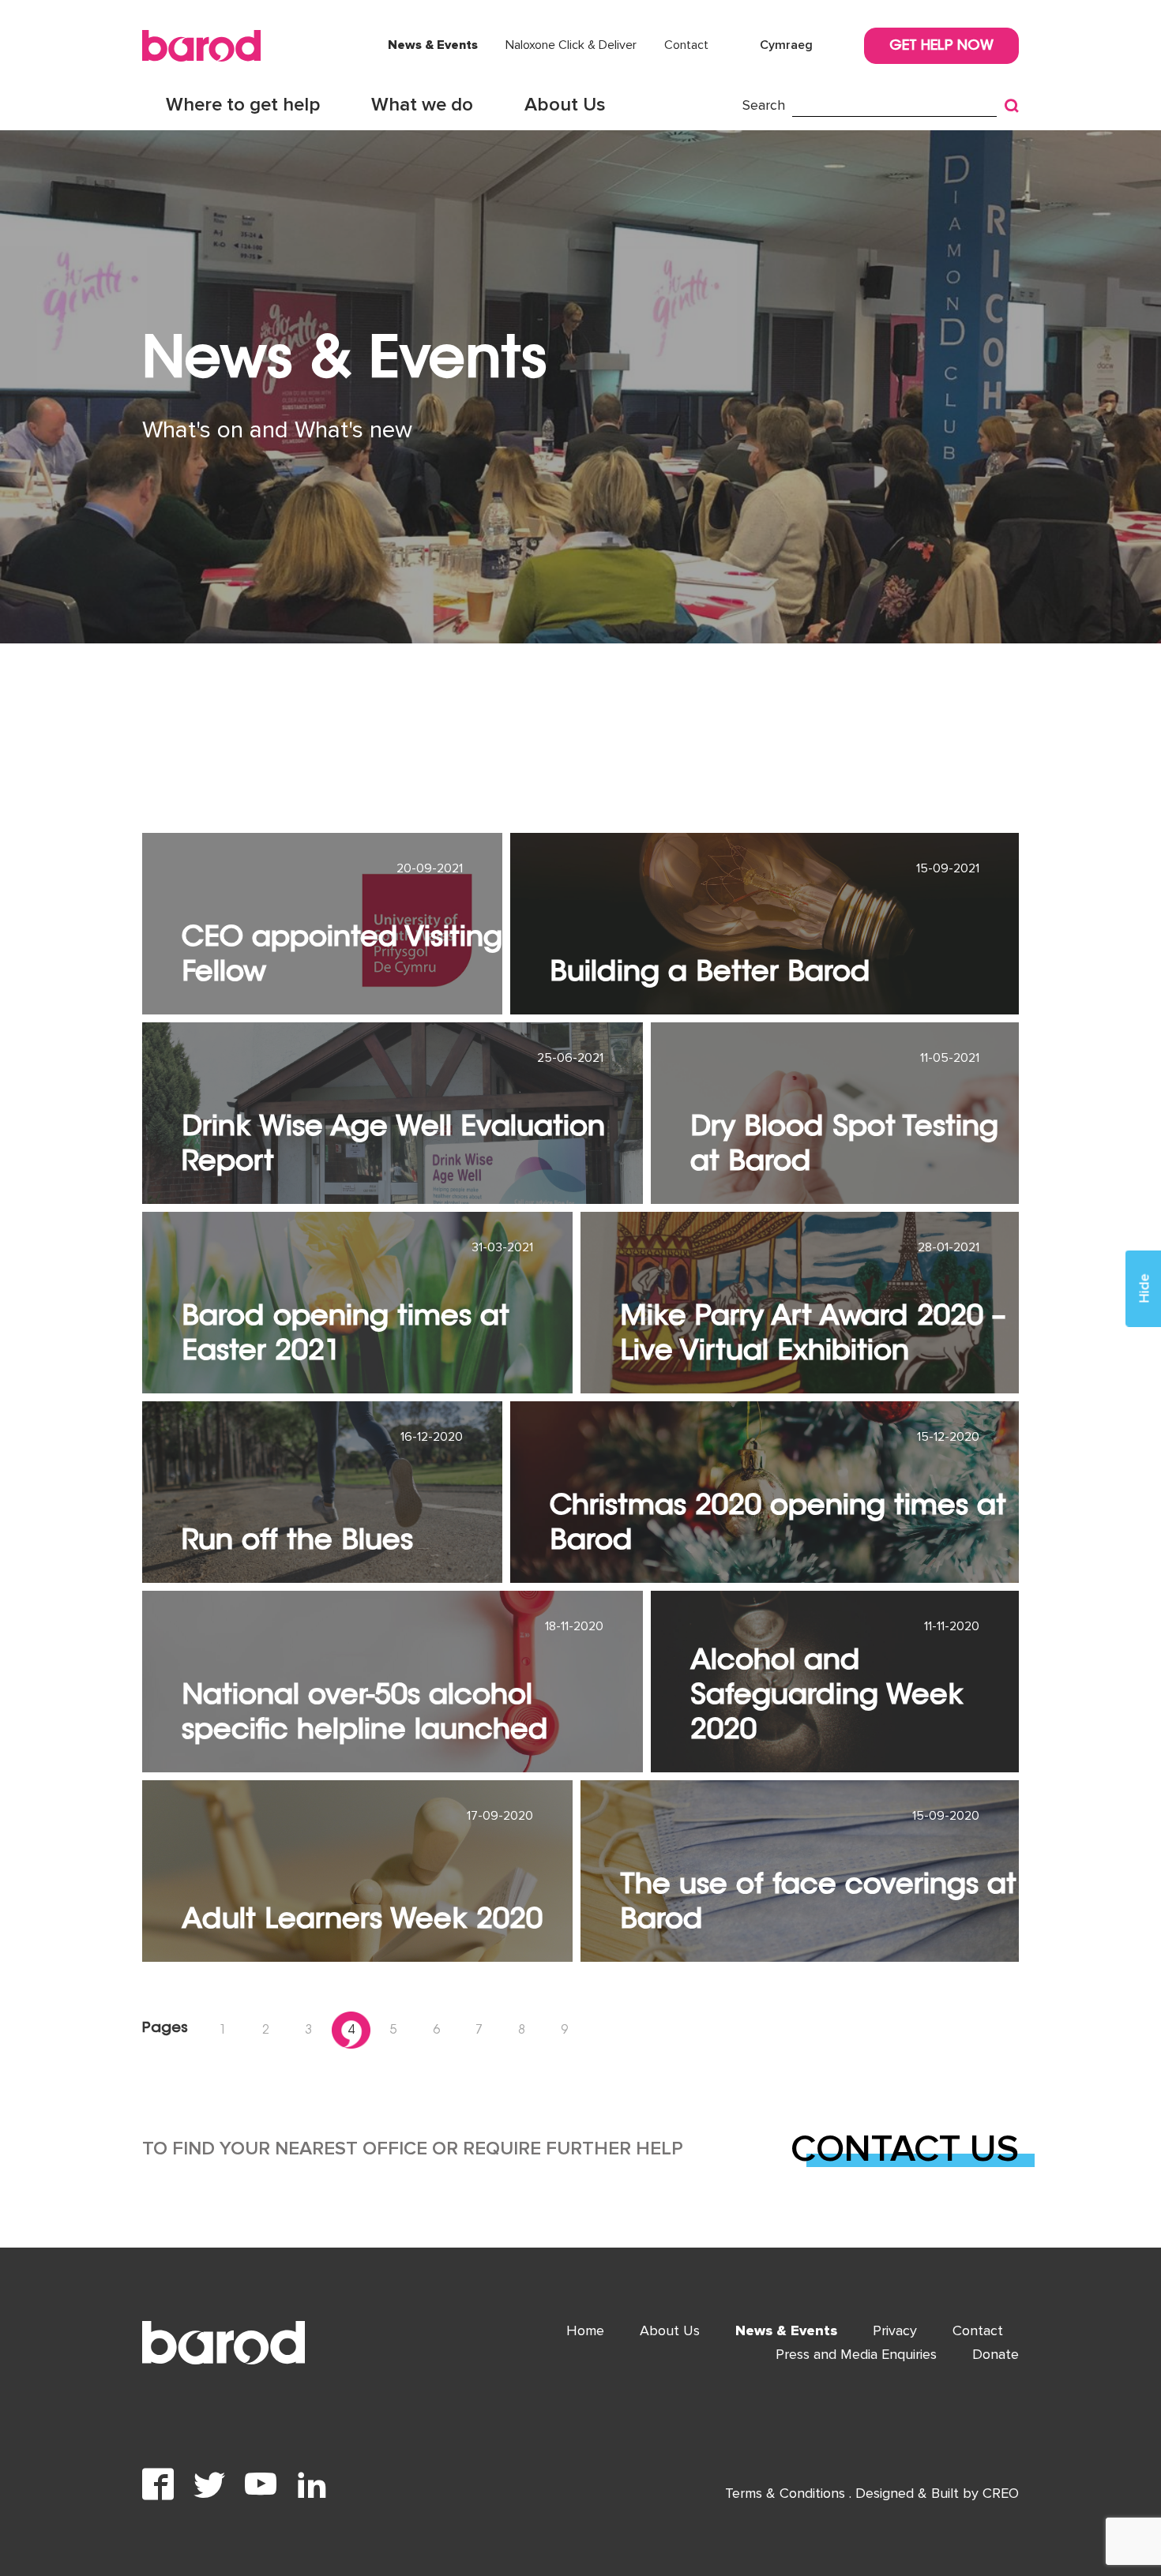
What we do (422, 105)
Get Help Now (941, 47)
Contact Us (905, 2149)
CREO (1001, 2493)
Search (764, 105)
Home (585, 2330)
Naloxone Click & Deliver (571, 45)
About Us (565, 105)
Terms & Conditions (787, 2493)
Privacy (895, 2330)
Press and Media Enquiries (856, 2354)
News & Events (433, 45)
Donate (996, 2354)
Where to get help (243, 105)
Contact (686, 45)
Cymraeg (786, 45)
